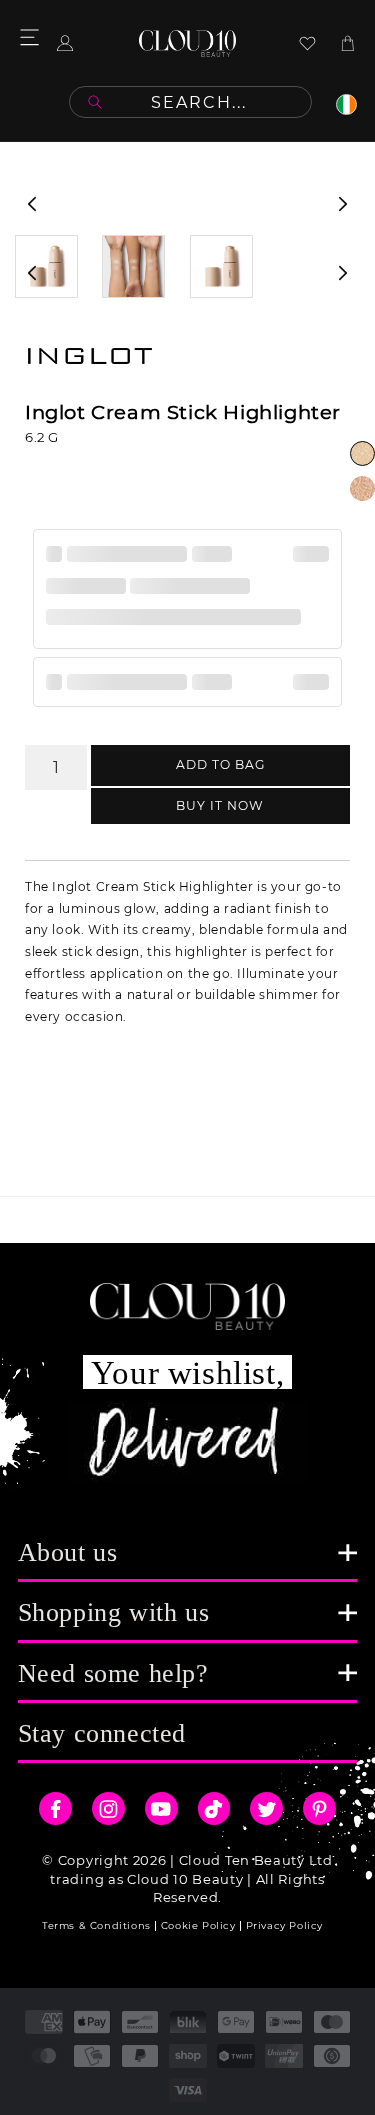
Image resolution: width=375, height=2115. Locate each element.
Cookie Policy (198, 1925)
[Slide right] (343, 204)
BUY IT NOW (220, 805)
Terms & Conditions (96, 1925)
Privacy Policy (284, 1925)
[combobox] (190, 102)
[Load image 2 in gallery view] (133, 266)
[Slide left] (32, 204)
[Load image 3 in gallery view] (221, 266)
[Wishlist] (307, 43)
